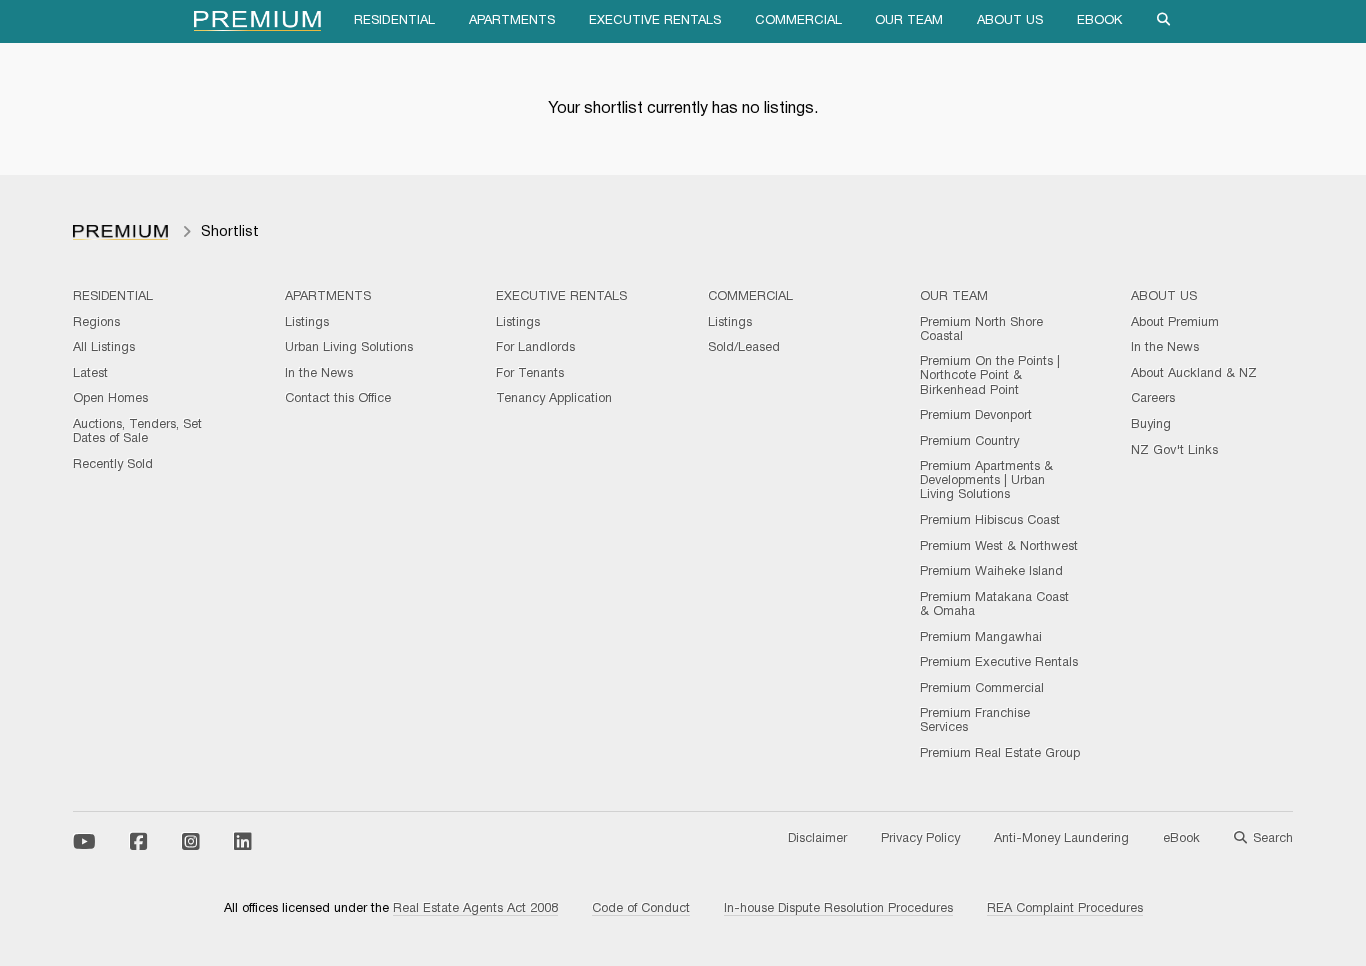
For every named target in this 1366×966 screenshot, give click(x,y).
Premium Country (969, 442)
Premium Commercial (982, 689)
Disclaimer (817, 839)
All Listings (104, 348)
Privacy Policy (920, 839)
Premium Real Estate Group (1000, 754)
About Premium (1175, 323)
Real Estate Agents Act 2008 (475, 909)
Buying (1151, 425)
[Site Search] (1164, 21)
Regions (96, 323)
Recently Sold (113, 465)
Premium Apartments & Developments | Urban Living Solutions (986, 481)
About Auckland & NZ (1194, 374)
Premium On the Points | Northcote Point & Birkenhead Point (990, 376)
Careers (1153, 399)
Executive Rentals (655, 21)
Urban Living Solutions (349, 348)
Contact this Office (338, 399)
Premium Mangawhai (981, 638)
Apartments (512, 21)
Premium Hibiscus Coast (990, 521)
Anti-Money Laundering (1061, 839)
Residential (394, 21)
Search (1273, 839)
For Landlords (535, 348)
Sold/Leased (744, 348)
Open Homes (110, 399)
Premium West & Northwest (999, 547)
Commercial (798, 21)
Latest (90, 374)
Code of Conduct (641, 909)
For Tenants (530, 374)
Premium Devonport (976, 416)
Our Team (909, 21)
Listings (307, 323)
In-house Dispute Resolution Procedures (838, 909)
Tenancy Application (554, 399)
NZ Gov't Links (1174, 451)
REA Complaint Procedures (1065, 909)
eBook (1099, 21)
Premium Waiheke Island (991, 572)
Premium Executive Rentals (999, 663)
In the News (319, 374)
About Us (1010, 21)
